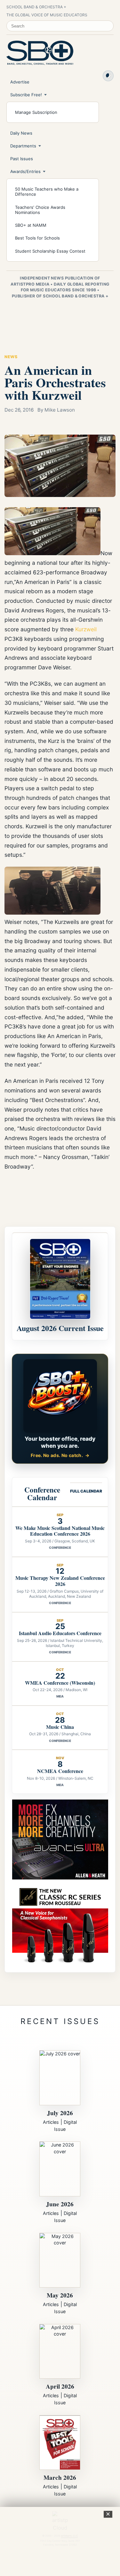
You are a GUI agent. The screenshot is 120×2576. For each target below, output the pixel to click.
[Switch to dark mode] (108, 76)
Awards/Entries (25, 171)
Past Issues (22, 159)
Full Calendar (86, 1491)
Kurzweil (86, 629)
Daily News (21, 133)
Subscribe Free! (26, 95)
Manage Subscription (36, 112)
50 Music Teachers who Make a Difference (47, 192)
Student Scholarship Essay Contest (50, 251)
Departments (23, 146)
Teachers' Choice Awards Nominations (40, 210)
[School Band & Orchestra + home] (40, 53)
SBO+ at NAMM (31, 225)
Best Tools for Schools (37, 238)
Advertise (20, 82)
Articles (51, 2122)
